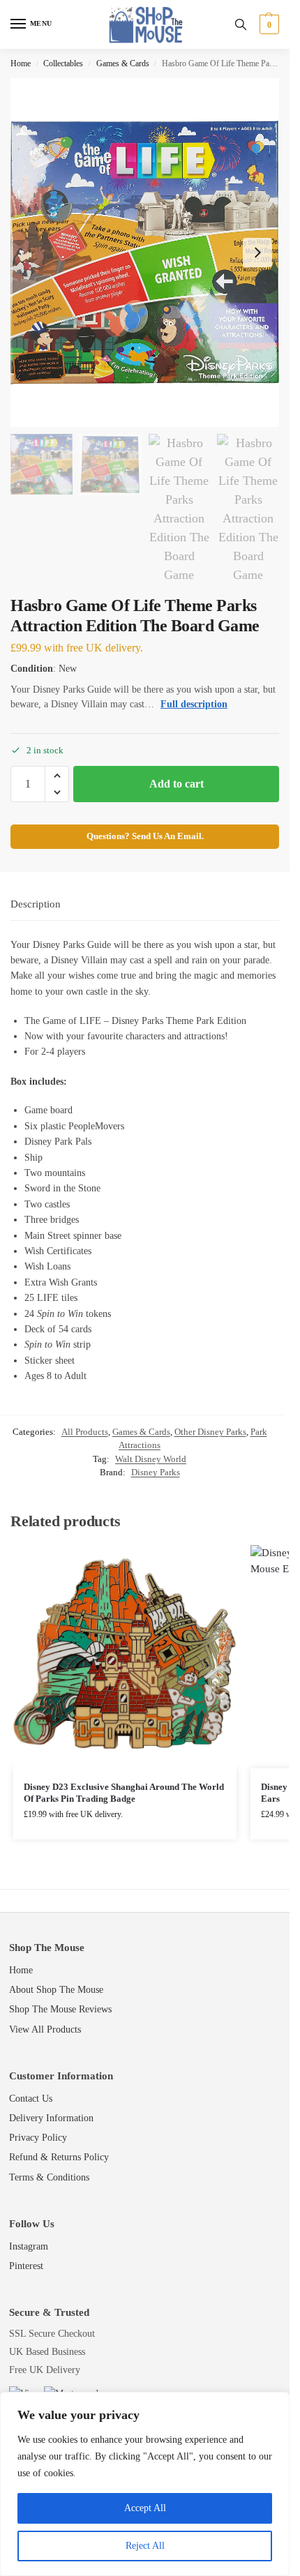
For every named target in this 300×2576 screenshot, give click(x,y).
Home (21, 63)
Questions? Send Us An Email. (145, 836)
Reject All (145, 2546)
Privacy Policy (38, 2138)
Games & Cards (123, 63)
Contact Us (31, 2099)
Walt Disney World (151, 1459)
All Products (85, 1432)
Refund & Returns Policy (59, 2157)
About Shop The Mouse (56, 1990)
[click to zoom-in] (145, 253)
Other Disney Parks (210, 1432)
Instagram (29, 2246)
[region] (145, 2484)
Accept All (145, 2508)
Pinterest (26, 2266)
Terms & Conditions (49, 2177)
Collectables (63, 63)
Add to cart (177, 784)
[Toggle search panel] (241, 24)
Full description (194, 704)
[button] (268, 24)
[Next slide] (257, 253)
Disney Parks (156, 1472)
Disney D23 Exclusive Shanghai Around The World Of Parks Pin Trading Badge (124, 1793)
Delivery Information (51, 2118)
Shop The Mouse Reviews (60, 2009)
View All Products (45, 2029)
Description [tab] (36, 904)
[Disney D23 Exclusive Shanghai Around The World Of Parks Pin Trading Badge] (125, 1657)
